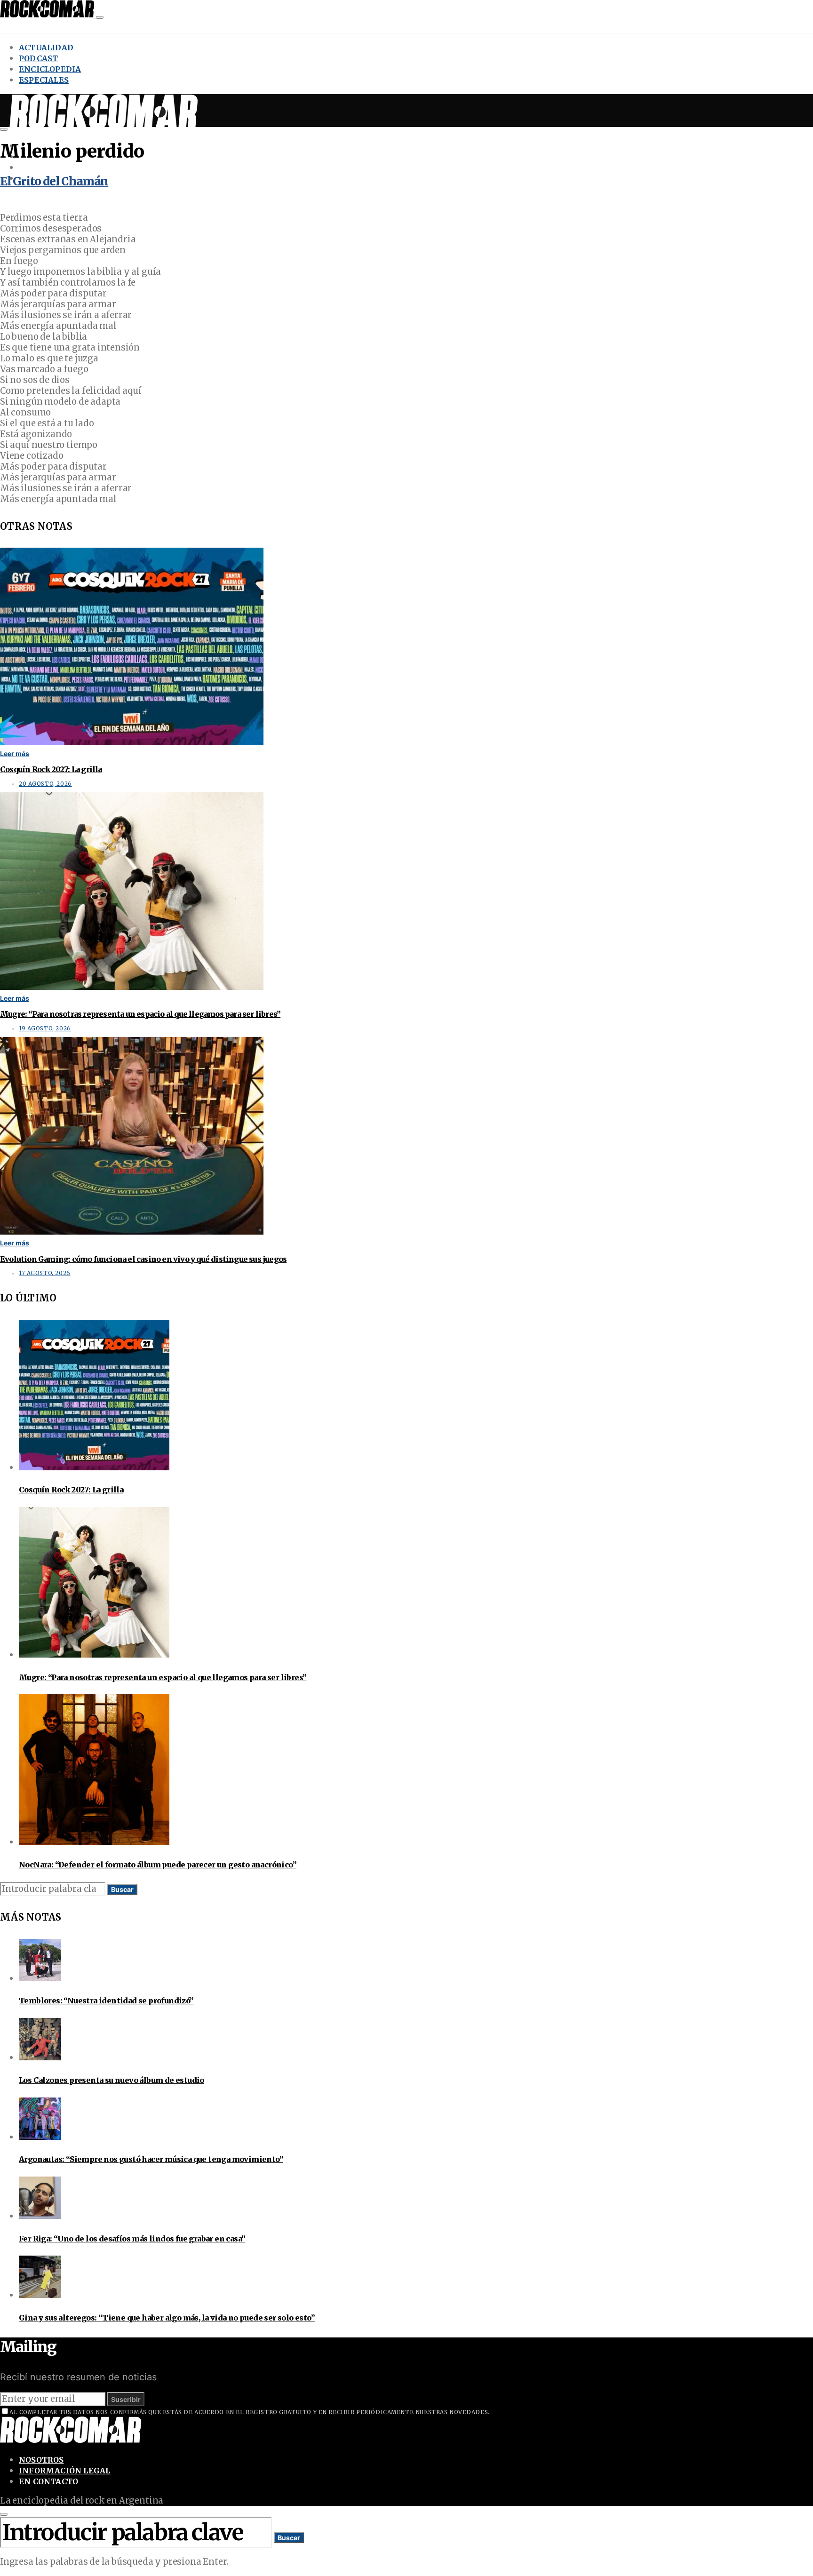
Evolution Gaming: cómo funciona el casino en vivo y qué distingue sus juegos (143, 1259)
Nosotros (41, 2460)
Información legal (64, 2471)
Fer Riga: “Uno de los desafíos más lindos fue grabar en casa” (132, 2239)
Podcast (38, 58)
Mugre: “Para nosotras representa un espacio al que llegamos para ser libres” (140, 1014)
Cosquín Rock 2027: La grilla (51, 769)
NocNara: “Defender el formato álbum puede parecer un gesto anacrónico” (158, 1865)
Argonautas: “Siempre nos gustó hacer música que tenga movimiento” (151, 2159)
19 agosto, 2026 (45, 1029)
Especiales (44, 80)
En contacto (48, 2481)
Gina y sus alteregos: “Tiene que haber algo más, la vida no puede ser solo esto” (167, 2318)
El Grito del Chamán (54, 181)
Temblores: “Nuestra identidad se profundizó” (106, 2001)
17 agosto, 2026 (45, 1273)
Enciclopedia (50, 69)
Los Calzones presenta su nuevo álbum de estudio (112, 2080)
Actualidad (46, 48)
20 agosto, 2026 (45, 784)
